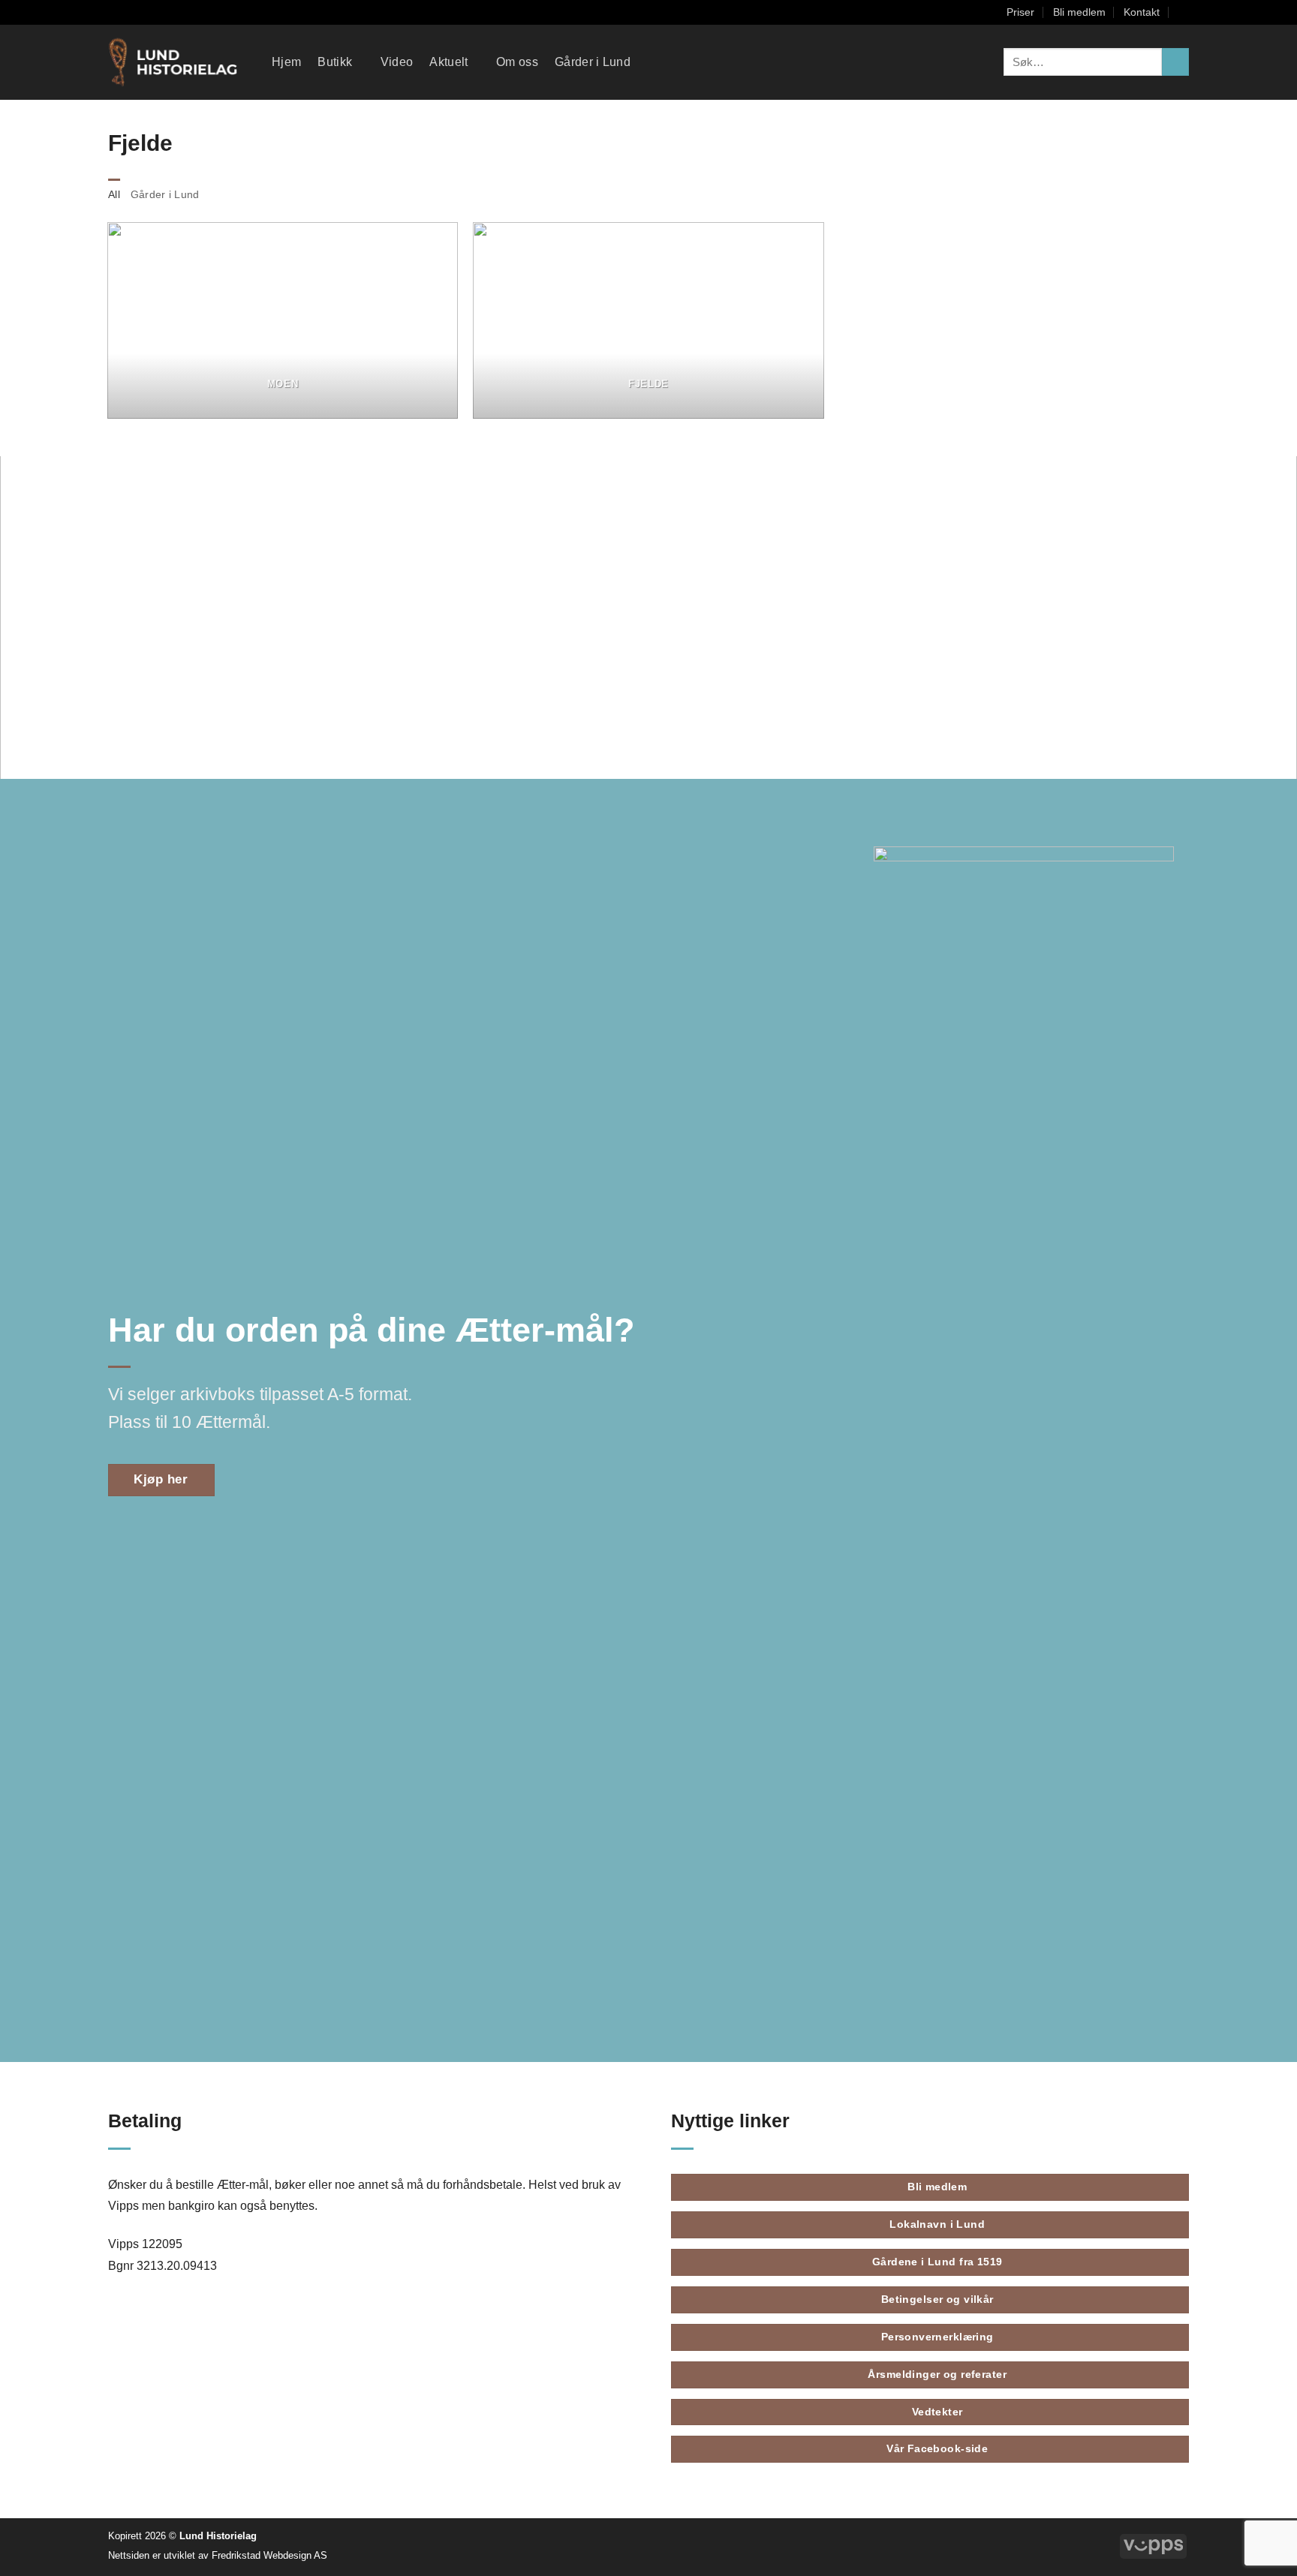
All (114, 194)
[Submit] (1175, 62)
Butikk (335, 62)
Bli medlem (1079, 12)
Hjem (286, 62)
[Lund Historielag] (179, 62)
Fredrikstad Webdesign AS (269, 2555)
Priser (1020, 12)
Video (397, 62)
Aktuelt (448, 62)
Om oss (517, 62)
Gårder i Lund (593, 62)
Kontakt (1142, 12)
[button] (1184, 12)
